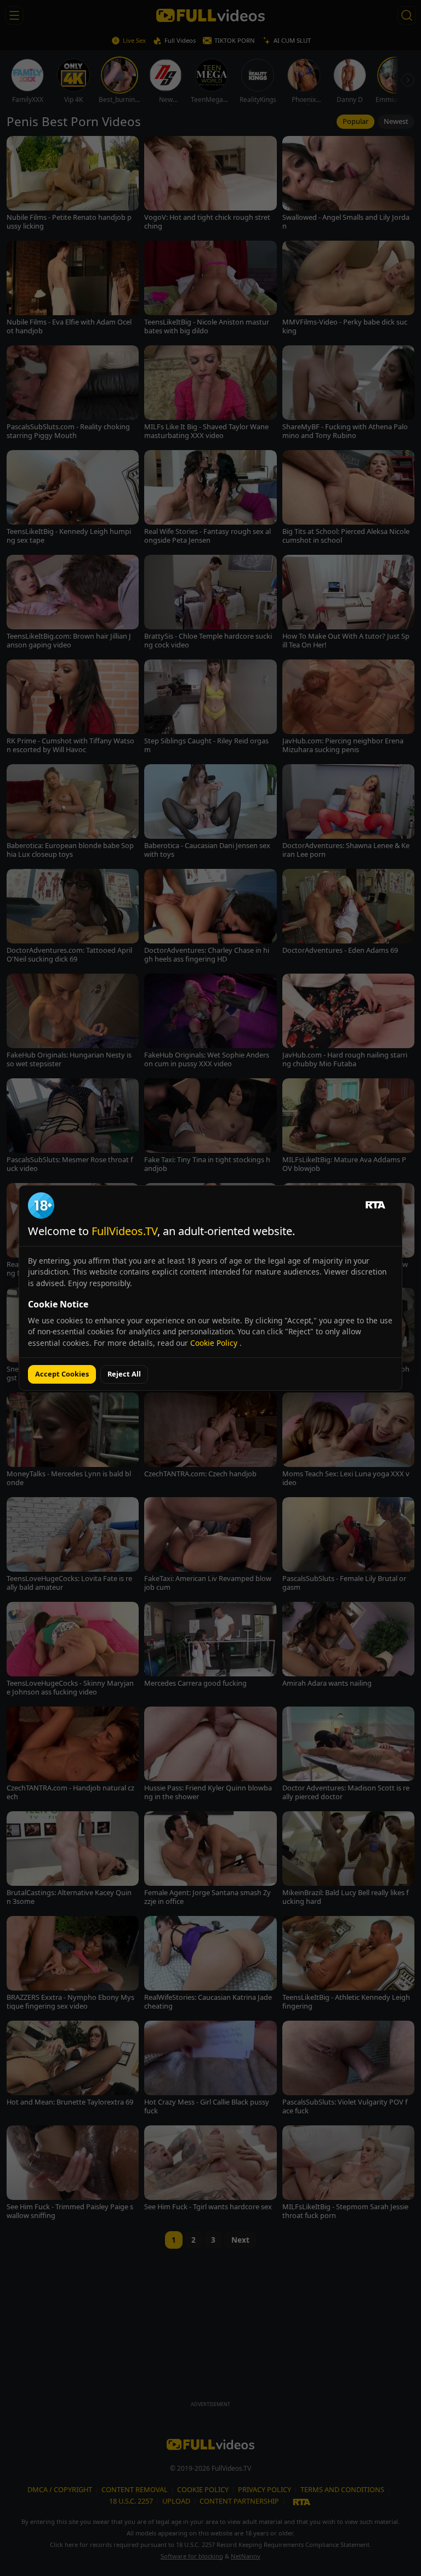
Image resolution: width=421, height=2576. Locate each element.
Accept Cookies (62, 1374)
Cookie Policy (215, 1343)
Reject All (124, 1374)
